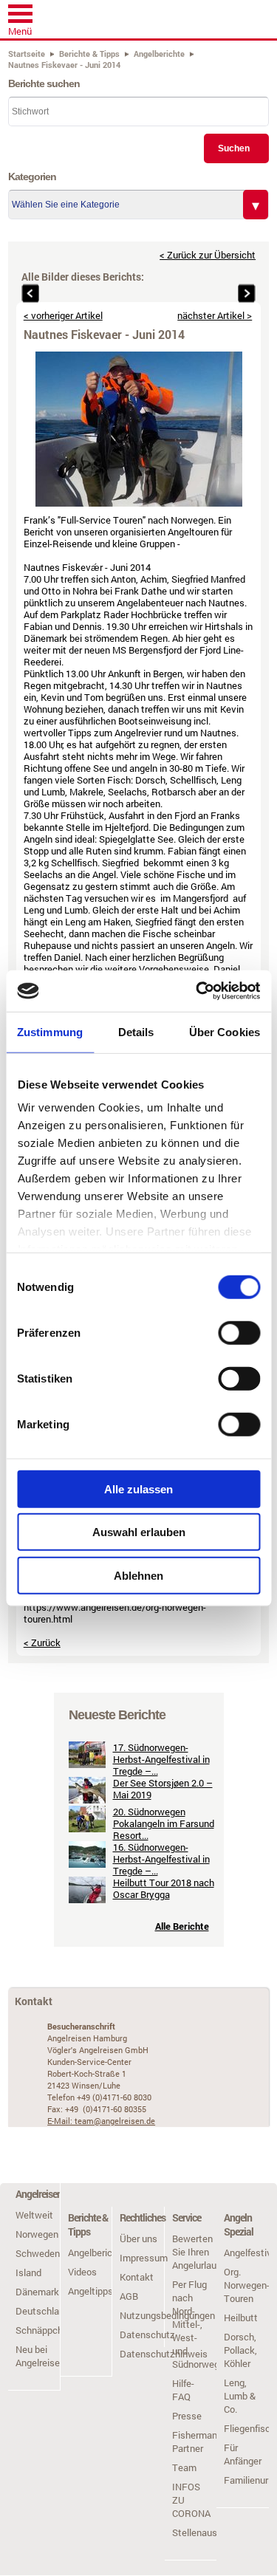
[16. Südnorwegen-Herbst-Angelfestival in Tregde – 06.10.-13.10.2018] (87, 1864)
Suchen (234, 148)
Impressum (144, 2258)
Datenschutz (147, 2334)
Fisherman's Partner (198, 2442)
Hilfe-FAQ (183, 2390)
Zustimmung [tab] (50, 1031)
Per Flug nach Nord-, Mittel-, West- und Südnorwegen (201, 2324)
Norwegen (37, 2234)
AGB (129, 2296)
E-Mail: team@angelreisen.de (101, 2121)
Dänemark (37, 2292)
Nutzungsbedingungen (167, 2315)
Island (28, 2272)
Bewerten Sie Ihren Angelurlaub (197, 2252)
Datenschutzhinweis (164, 2354)
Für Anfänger (243, 2454)
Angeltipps (90, 2291)
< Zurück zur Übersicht (208, 255)
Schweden (38, 2253)
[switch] (239, 1332)
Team (184, 2467)
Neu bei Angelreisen (40, 2356)
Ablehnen (138, 1575)
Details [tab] (136, 1031)
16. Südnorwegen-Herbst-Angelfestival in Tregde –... (161, 1859)
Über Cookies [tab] (225, 1031)
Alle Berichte (182, 1926)
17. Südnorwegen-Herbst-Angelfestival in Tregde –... (161, 1759)
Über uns (138, 2238)
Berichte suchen (44, 83)
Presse (187, 2416)
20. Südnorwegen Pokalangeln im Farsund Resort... (164, 1823)
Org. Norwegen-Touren (247, 2285)
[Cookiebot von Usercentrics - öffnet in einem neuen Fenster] (197, 991)
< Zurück (42, 1642)
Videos (82, 2272)
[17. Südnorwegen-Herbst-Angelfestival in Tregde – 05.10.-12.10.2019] (87, 1764)
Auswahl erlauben (139, 1532)
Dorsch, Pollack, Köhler (240, 2350)
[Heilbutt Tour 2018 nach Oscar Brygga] (87, 1900)
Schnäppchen (44, 2330)
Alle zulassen (138, 1489)
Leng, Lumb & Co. (240, 2396)
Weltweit (34, 2215)
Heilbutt (241, 2318)
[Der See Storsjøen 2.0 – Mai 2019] (87, 1800)
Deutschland (42, 2311)
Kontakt (137, 2277)
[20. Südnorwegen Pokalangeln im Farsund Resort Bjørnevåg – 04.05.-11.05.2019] (87, 1829)
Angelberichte (97, 2253)
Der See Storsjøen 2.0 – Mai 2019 (163, 1789)
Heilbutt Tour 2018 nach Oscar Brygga (164, 1888)
